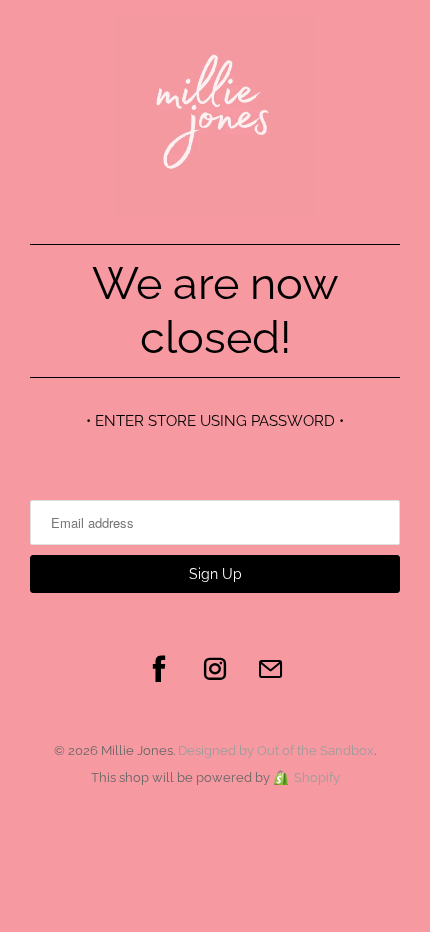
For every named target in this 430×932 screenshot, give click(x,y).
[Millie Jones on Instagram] (215, 669)
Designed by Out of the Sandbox (276, 750)
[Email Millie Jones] (271, 669)
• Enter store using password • (215, 421)
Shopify (317, 777)
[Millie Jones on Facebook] (159, 669)
